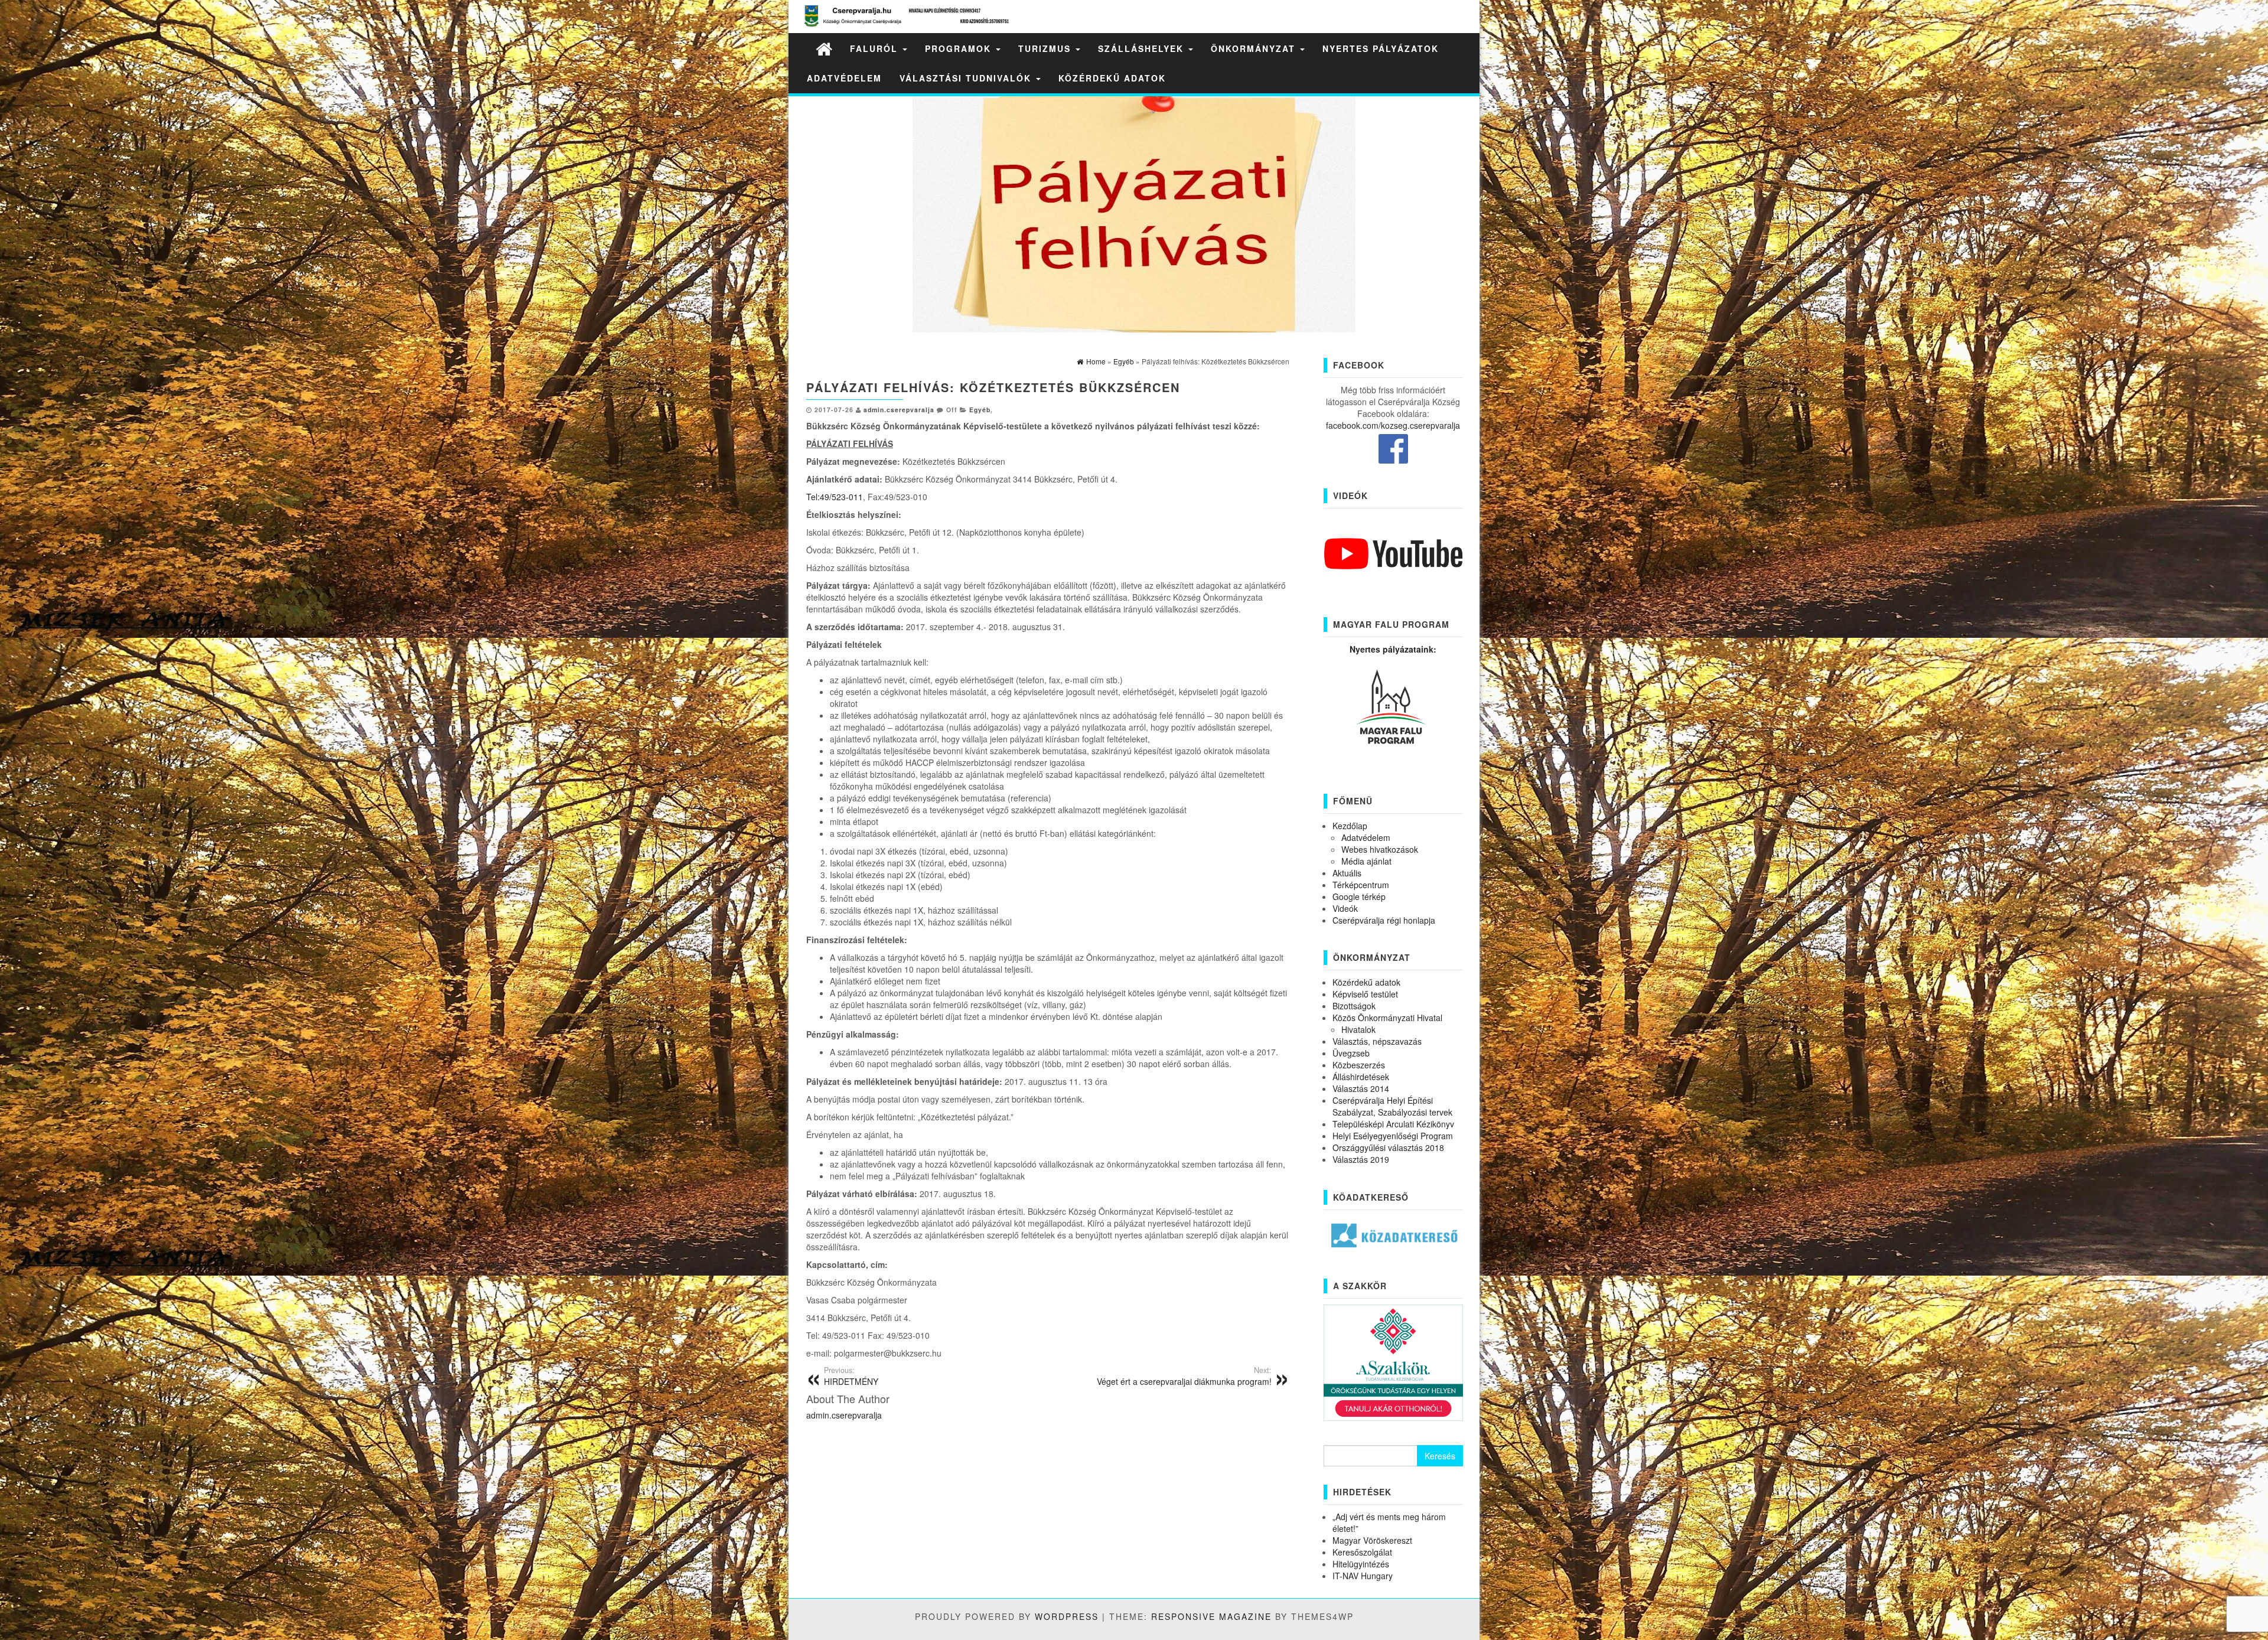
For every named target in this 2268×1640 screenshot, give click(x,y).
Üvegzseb (1351, 1053)
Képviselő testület (1365, 994)
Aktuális (1347, 873)
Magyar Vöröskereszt (1372, 1540)
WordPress (1067, 1616)
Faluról (876, 48)
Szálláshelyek (1143, 48)
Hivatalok (1358, 1029)
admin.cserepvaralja (899, 410)
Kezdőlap (1350, 826)
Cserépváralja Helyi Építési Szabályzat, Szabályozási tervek (1392, 1106)
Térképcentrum (1361, 885)
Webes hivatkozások (1380, 849)
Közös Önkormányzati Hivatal (1387, 1018)
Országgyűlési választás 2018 (1388, 1147)
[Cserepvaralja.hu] (824, 48)
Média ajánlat (1366, 861)
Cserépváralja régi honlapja (1384, 920)
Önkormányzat (1255, 48)
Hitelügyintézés (1361, 1564)
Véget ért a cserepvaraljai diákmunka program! (1184, 1376)
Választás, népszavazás (1377, 1041)
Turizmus (1046, 48)
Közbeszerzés (1359, 1065)
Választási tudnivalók (967, 78)
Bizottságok (1354, 1006)
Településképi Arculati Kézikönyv (1393, 1124)
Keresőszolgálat (1362, 1552)
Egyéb (980, 410)
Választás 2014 (1361, 1088)
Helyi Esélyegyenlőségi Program (1393, 1136)
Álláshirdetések (1361, 1077)
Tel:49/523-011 (835, 497)
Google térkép (1359, 896)
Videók (1345, 908)
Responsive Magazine (1211, 1616)
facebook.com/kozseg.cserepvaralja (1393, 425)
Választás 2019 (1361, 1159)
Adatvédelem (844, 78)
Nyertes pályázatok (1381, 48)
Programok (960, 48)
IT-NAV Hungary (1363, 1576)
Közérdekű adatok (1112, 78)
